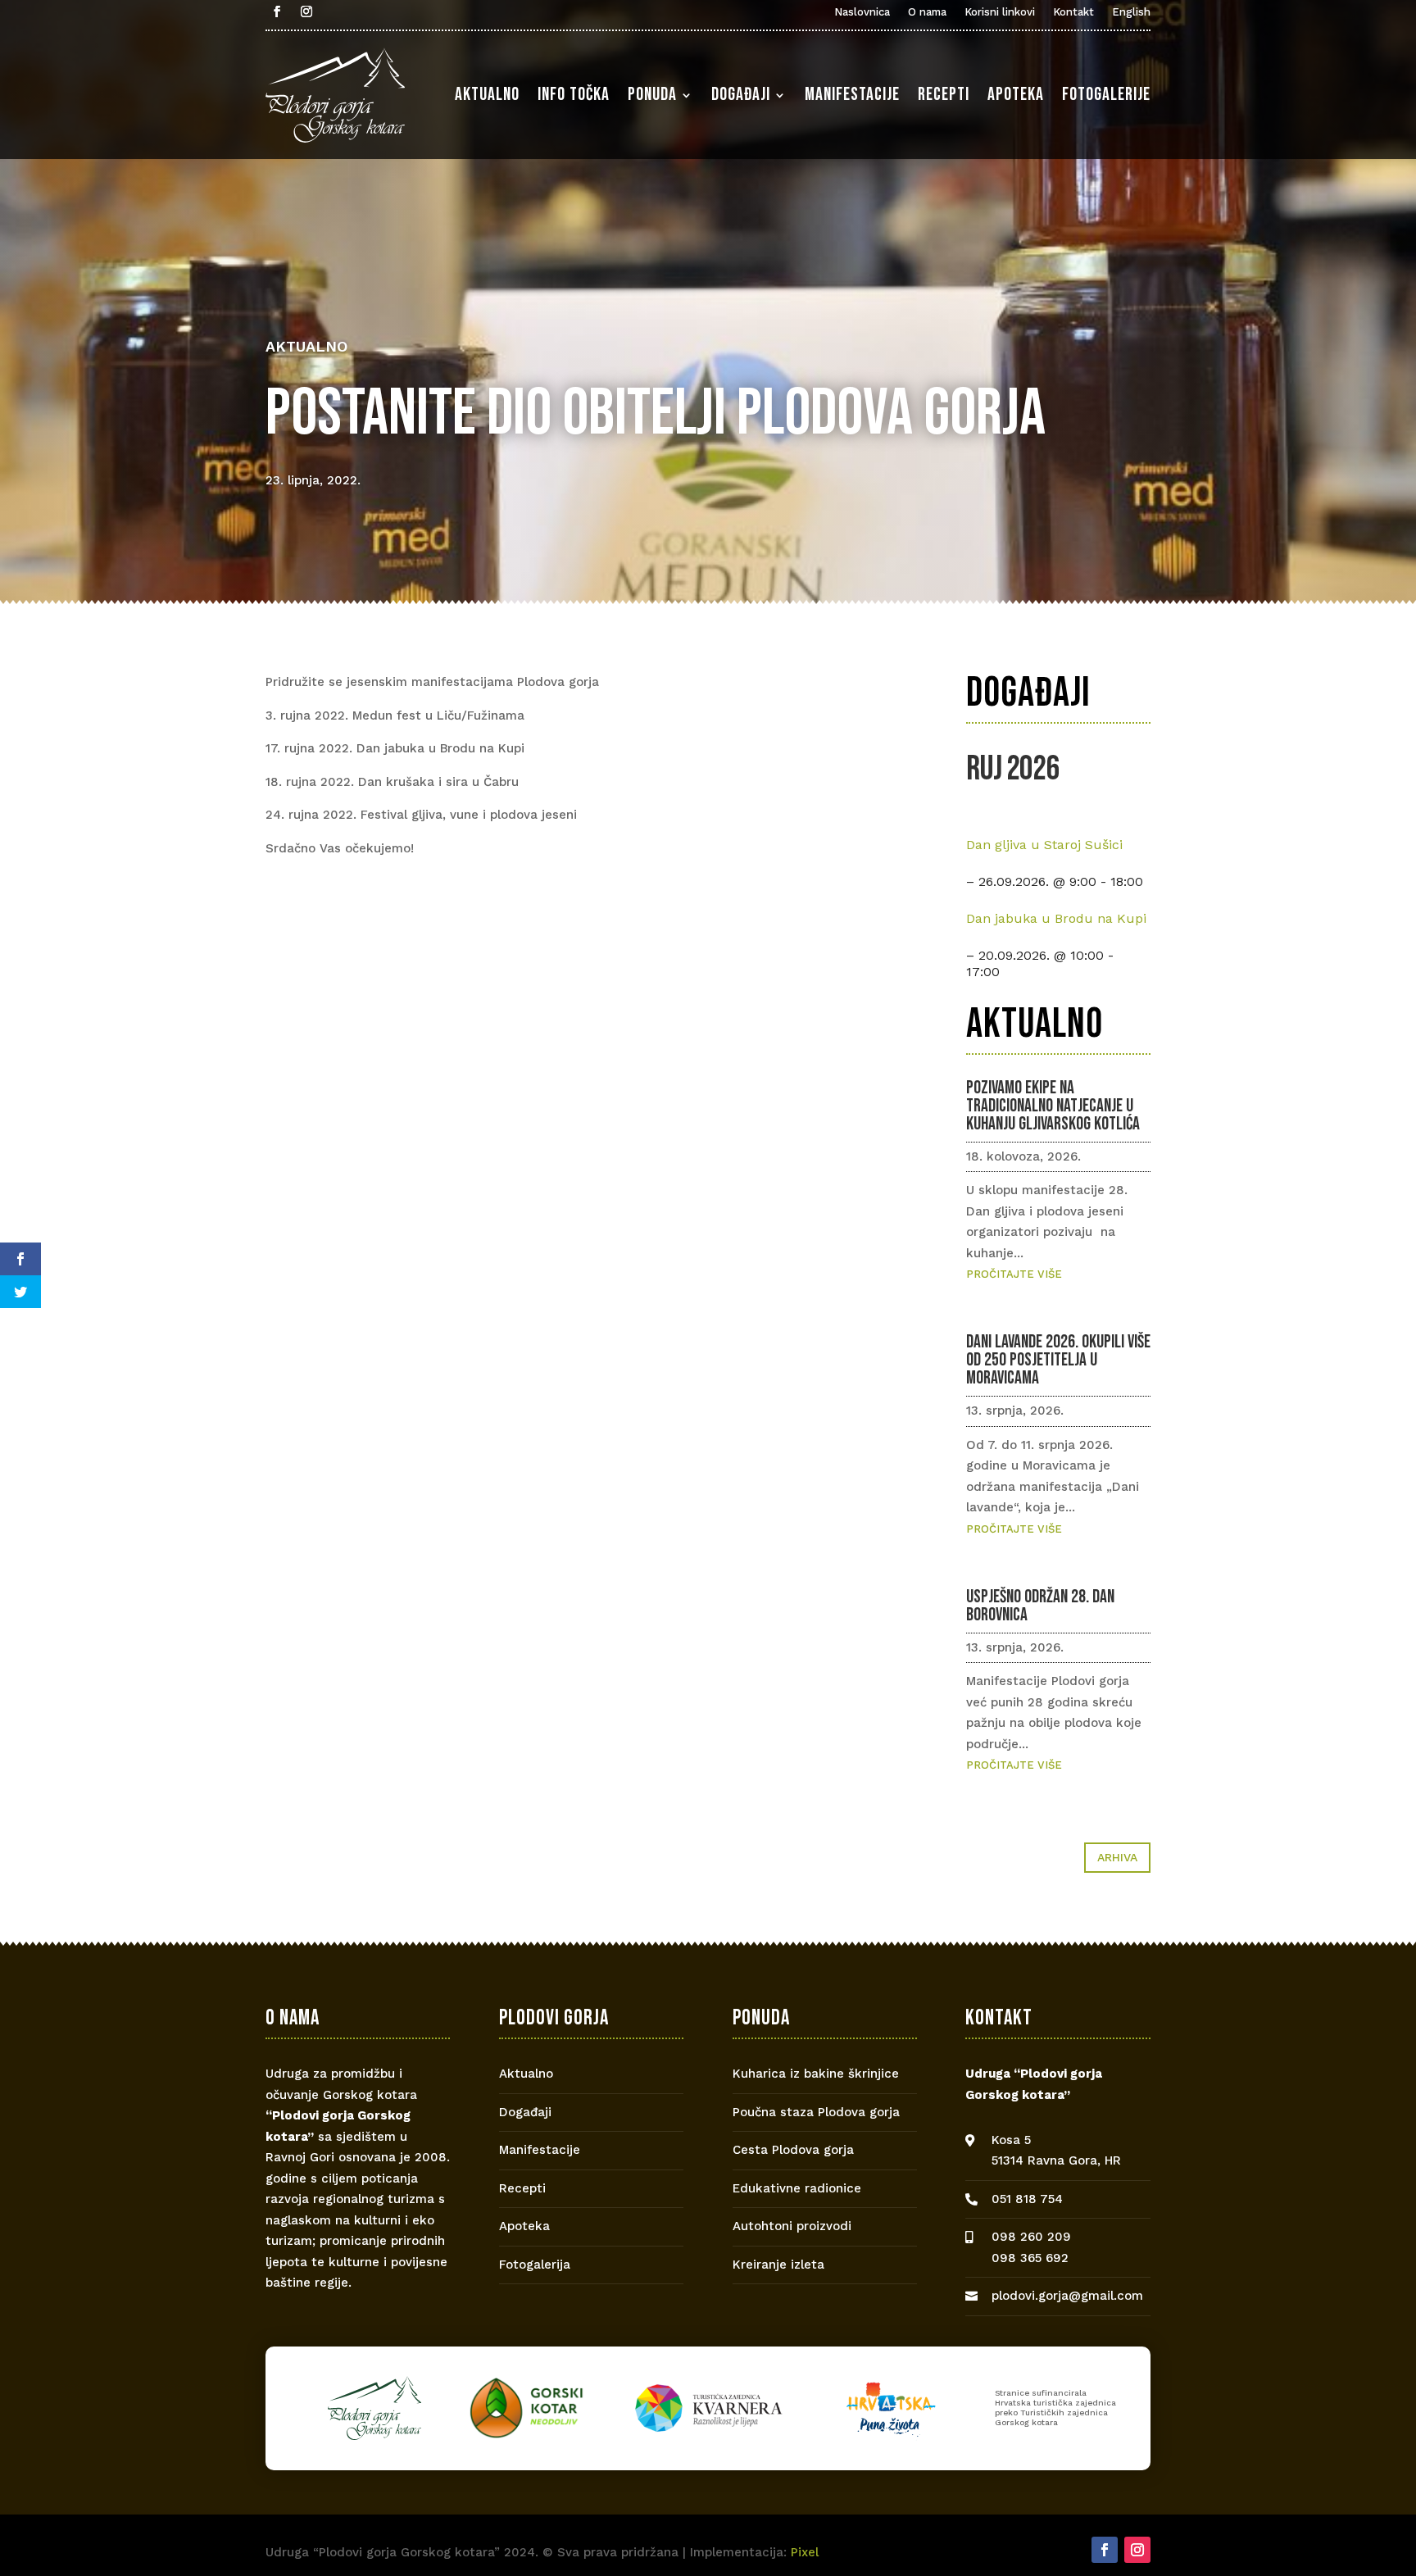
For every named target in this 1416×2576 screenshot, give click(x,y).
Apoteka (1016, 95)
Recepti (944, 95)
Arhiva (1117, 1857)
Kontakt (1073, 12)
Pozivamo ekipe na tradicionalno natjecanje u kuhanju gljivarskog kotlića (1053, 1106)
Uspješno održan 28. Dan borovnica (1040, 1606)
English (1131, 12)
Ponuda (652, 95)
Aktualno (487, 95)
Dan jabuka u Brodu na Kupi (1056, 918)
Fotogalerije (1106, 95)
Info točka (574, 95)
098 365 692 (1030, 2258)
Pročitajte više (1014, 1274)
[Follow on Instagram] (306, 11)
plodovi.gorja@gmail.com (1067, 2296)
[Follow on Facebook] (277, 11)
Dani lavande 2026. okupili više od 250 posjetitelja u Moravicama (1058, 1360)
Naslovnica (862, 12)
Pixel (805, 2552)
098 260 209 (1031, 2237)
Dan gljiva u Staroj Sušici (1044, 845)
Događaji (741, 95)
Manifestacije (852, 95)
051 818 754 (1027, 2199)
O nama (927, 12)
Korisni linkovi (1000, 12)
